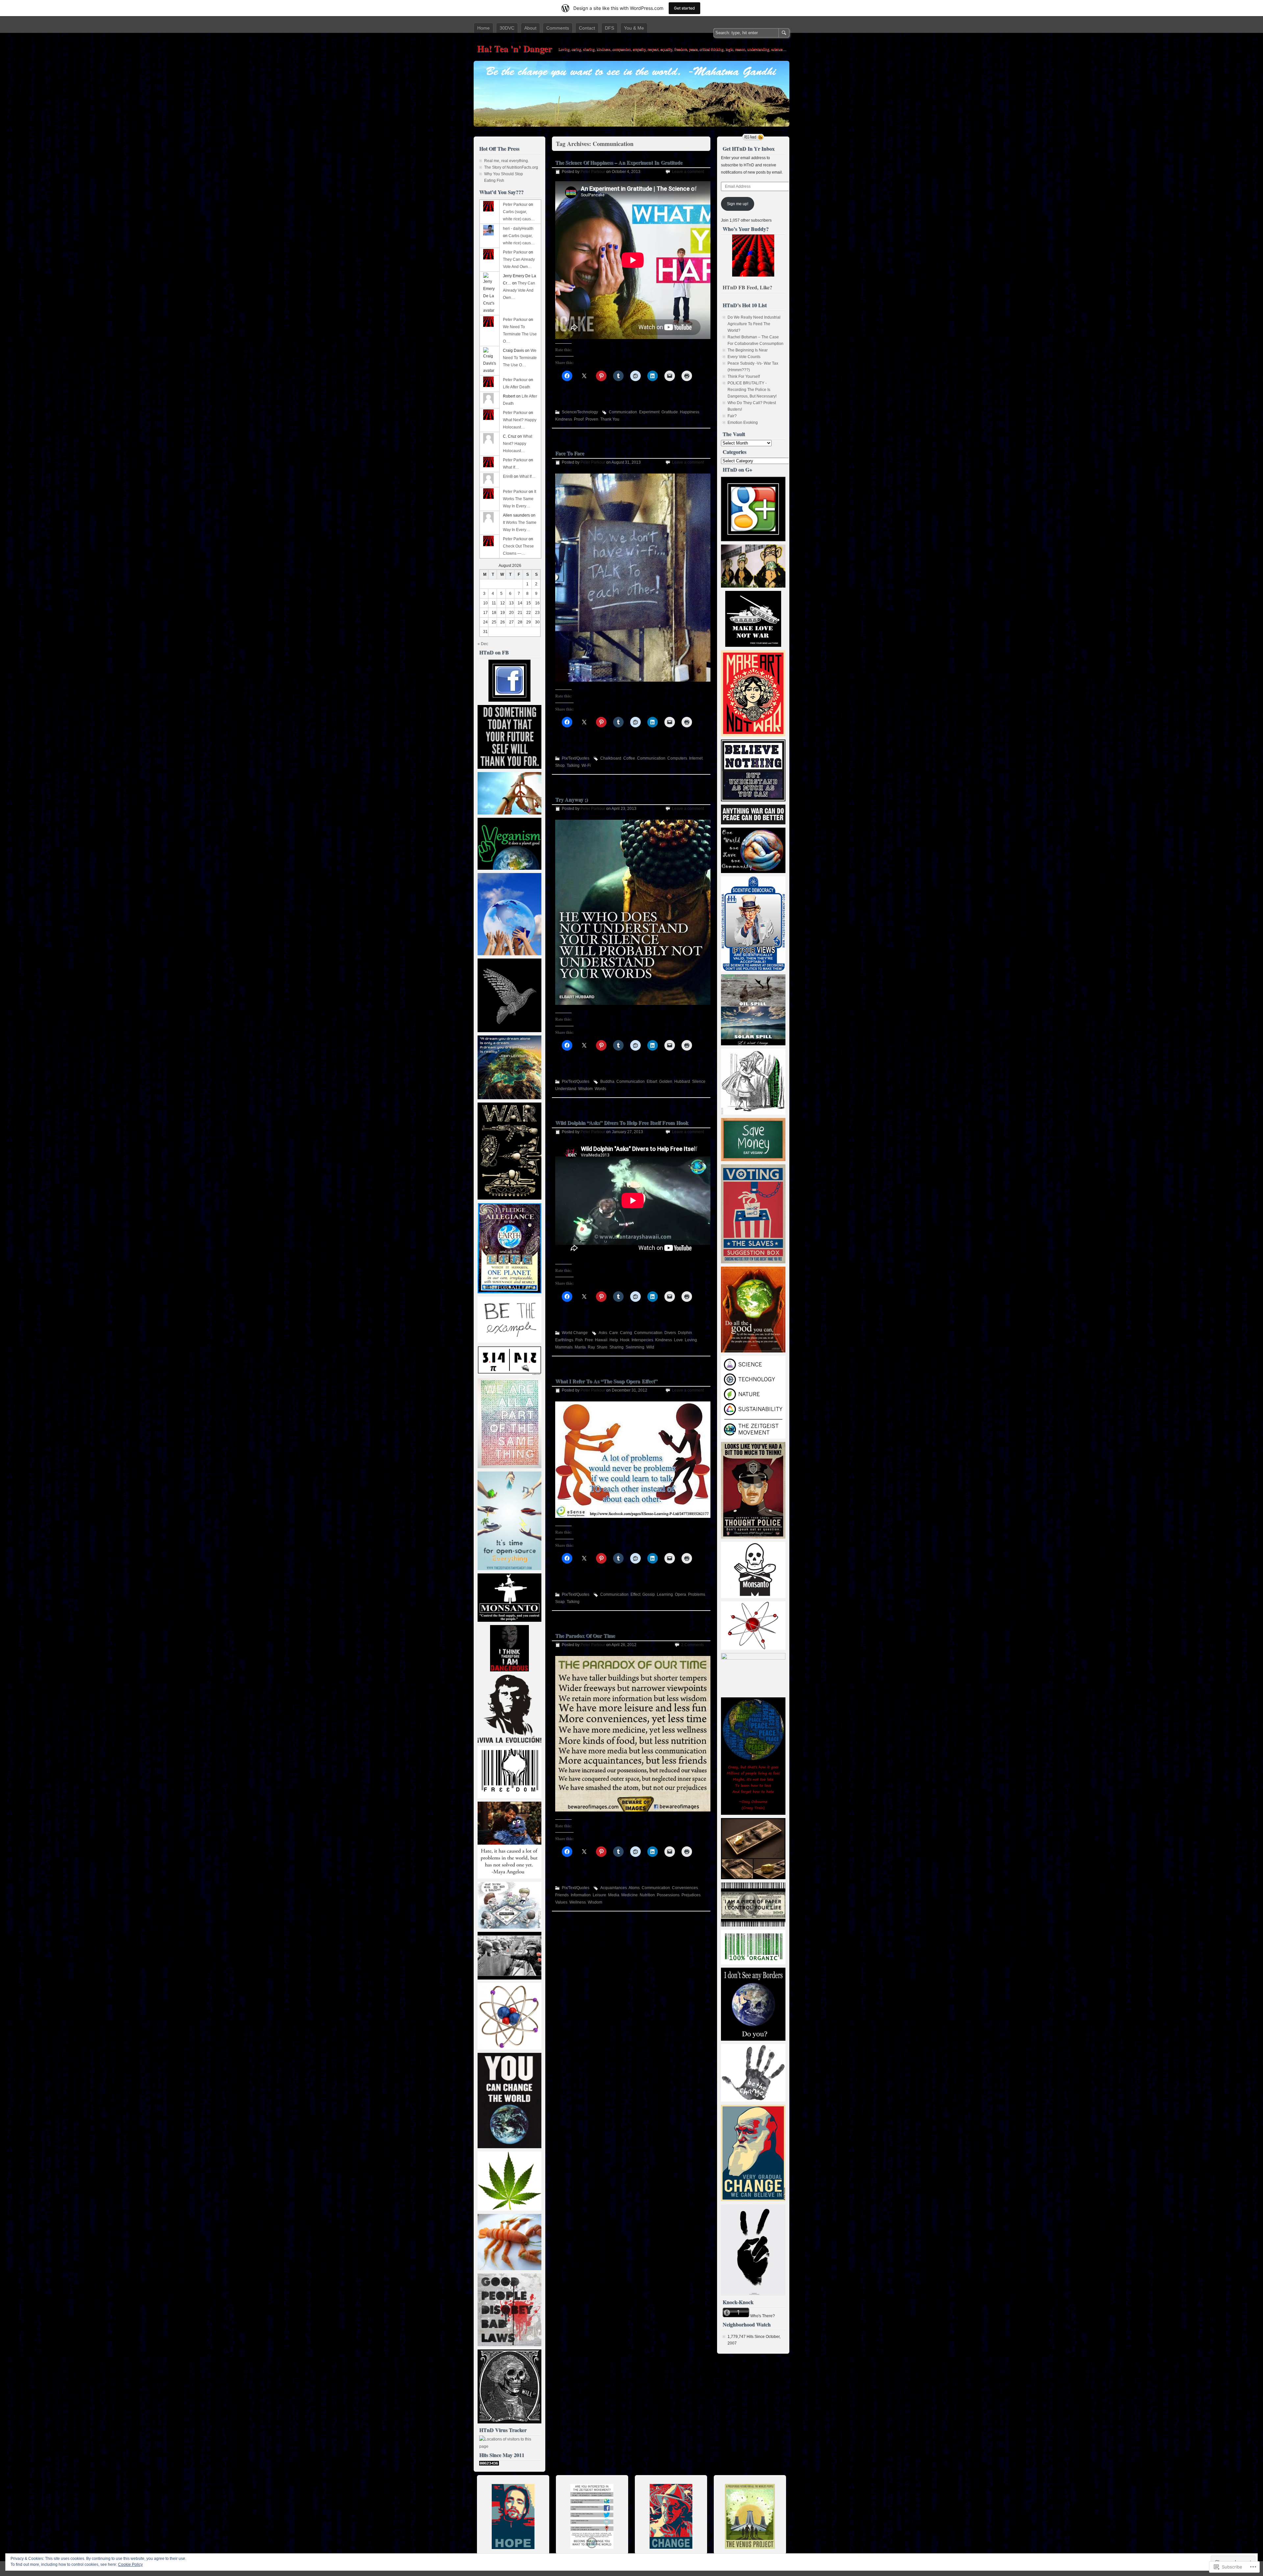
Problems (697, 1594)
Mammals (564, 1347)
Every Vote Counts (744, 357)
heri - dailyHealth (518, 229)
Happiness (690, 412)
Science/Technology (580, 412)
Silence (699, 1081)
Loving (691, 1340)
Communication (623, 412)
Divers (670, 1333)
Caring (626, 1333)
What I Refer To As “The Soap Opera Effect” (606, 1381)
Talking (573, 766)
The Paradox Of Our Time (585, 1635)
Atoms (634, 1888)
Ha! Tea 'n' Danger (514, 49)
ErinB (508, 476)
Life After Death (517, 387)
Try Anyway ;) (571, 799)
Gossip (649, 1594)
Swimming (635, 1347)
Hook (625, 1340)
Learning (665, 1594)
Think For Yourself (744, 377)
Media (614, 1895)
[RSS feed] (753, 137)
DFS (609, 28)
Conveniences (685, 1888)
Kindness (564, 419)
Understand (566, 1089)
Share (602, 1347)
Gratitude (670, 412)
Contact (587, 28)
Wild (650, 1347)
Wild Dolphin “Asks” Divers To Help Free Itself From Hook (622, 1122)
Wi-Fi (586, 766)
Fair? (732, 416)
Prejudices (691, 1895)
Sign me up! (738, 204)
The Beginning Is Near (748, 350)
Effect (635, 1594)
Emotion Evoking (743, 423)
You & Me (634, 28)
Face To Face (570, 453)
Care (614, 1333)
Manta (580, 1347)
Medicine (630, 1895)
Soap (560, 1602)
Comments (558, 28)
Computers (677, 758)
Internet (696, 758)
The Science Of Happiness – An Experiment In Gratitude (619, 162)
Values (561, 1902)
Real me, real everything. (507, 161)
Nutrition (647, 1895)
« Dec (483, 644)
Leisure (599, 1895)
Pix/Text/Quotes (576, 758)
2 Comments (693, 1645)
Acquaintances (614, 1888)
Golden (666, 1081)
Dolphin (685, 1333)
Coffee (629, 758)
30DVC (507, 28)
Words (600, 1089)
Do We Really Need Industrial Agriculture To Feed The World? (754, 324)
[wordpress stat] (489, 2464)
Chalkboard (611, 758)
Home (483, 28)
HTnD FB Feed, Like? (747, 287)
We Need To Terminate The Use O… (520, 334)
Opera (681, 1594)
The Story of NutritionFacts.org (511, 167)
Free (589, 1340)
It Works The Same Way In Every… (520, 499)
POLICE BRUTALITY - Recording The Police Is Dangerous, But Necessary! (752, 390)
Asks (603, 1333)
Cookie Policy (130, 2564)
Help (614, 1340)
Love (678, 1340)
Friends (562, 1895)
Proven (592, 419)
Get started (684, 8)
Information (581, 1895)
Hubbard (682, 1081)
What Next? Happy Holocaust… (518, 444)
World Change (575, 1333)
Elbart (652, 1081)
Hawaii (601, 1340)
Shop (560, 766)
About (530, 28)
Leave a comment (688, 172)
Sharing (617, 1347)
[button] (633, 1460)
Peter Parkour (593, 172)
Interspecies (642, 1340)
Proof (579, 419)
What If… (511, 467)
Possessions (668, 1895)
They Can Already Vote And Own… (519, 290)
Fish (579, 1340)
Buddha (607, 1081)
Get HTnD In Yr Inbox (749, 148)
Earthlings (564, 1340)
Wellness (578, 1902)
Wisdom (585, 1089)
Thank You (610, 419)
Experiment (649, 412)
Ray (591, 1347)
